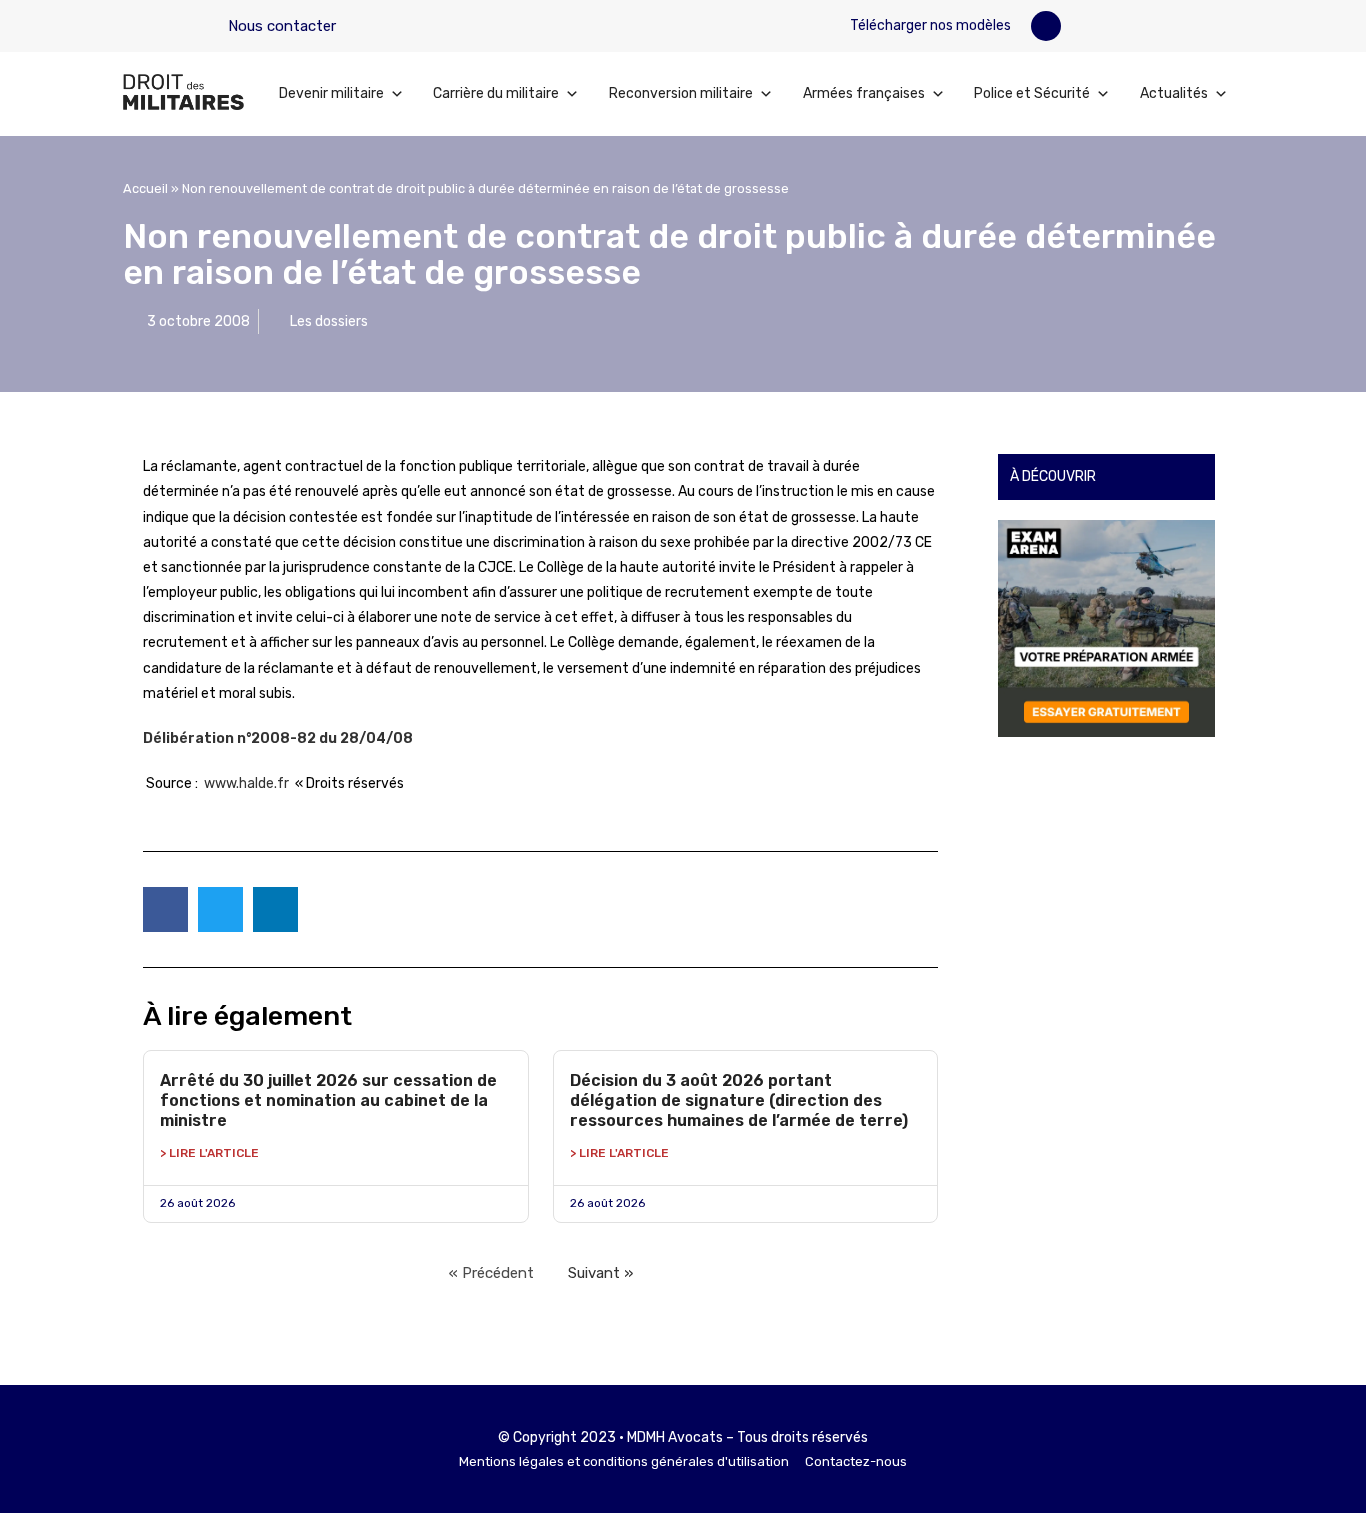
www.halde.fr (246, 783)
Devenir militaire (331, 93)
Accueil (145, 188)
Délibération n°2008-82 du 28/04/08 (278, 738)
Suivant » (600, 1273)
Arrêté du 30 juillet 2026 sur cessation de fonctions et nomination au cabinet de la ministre (328, 1100)
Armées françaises (864, 93)
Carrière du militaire (496, 93)
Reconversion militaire (681, 93)
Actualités (1174, 93)
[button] (1046, 26)
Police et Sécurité (1032, 93)
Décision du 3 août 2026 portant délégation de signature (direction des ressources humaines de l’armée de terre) (739, 1100)
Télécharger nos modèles (929, 25)
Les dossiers (329, 321)
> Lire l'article (209, 1153)
